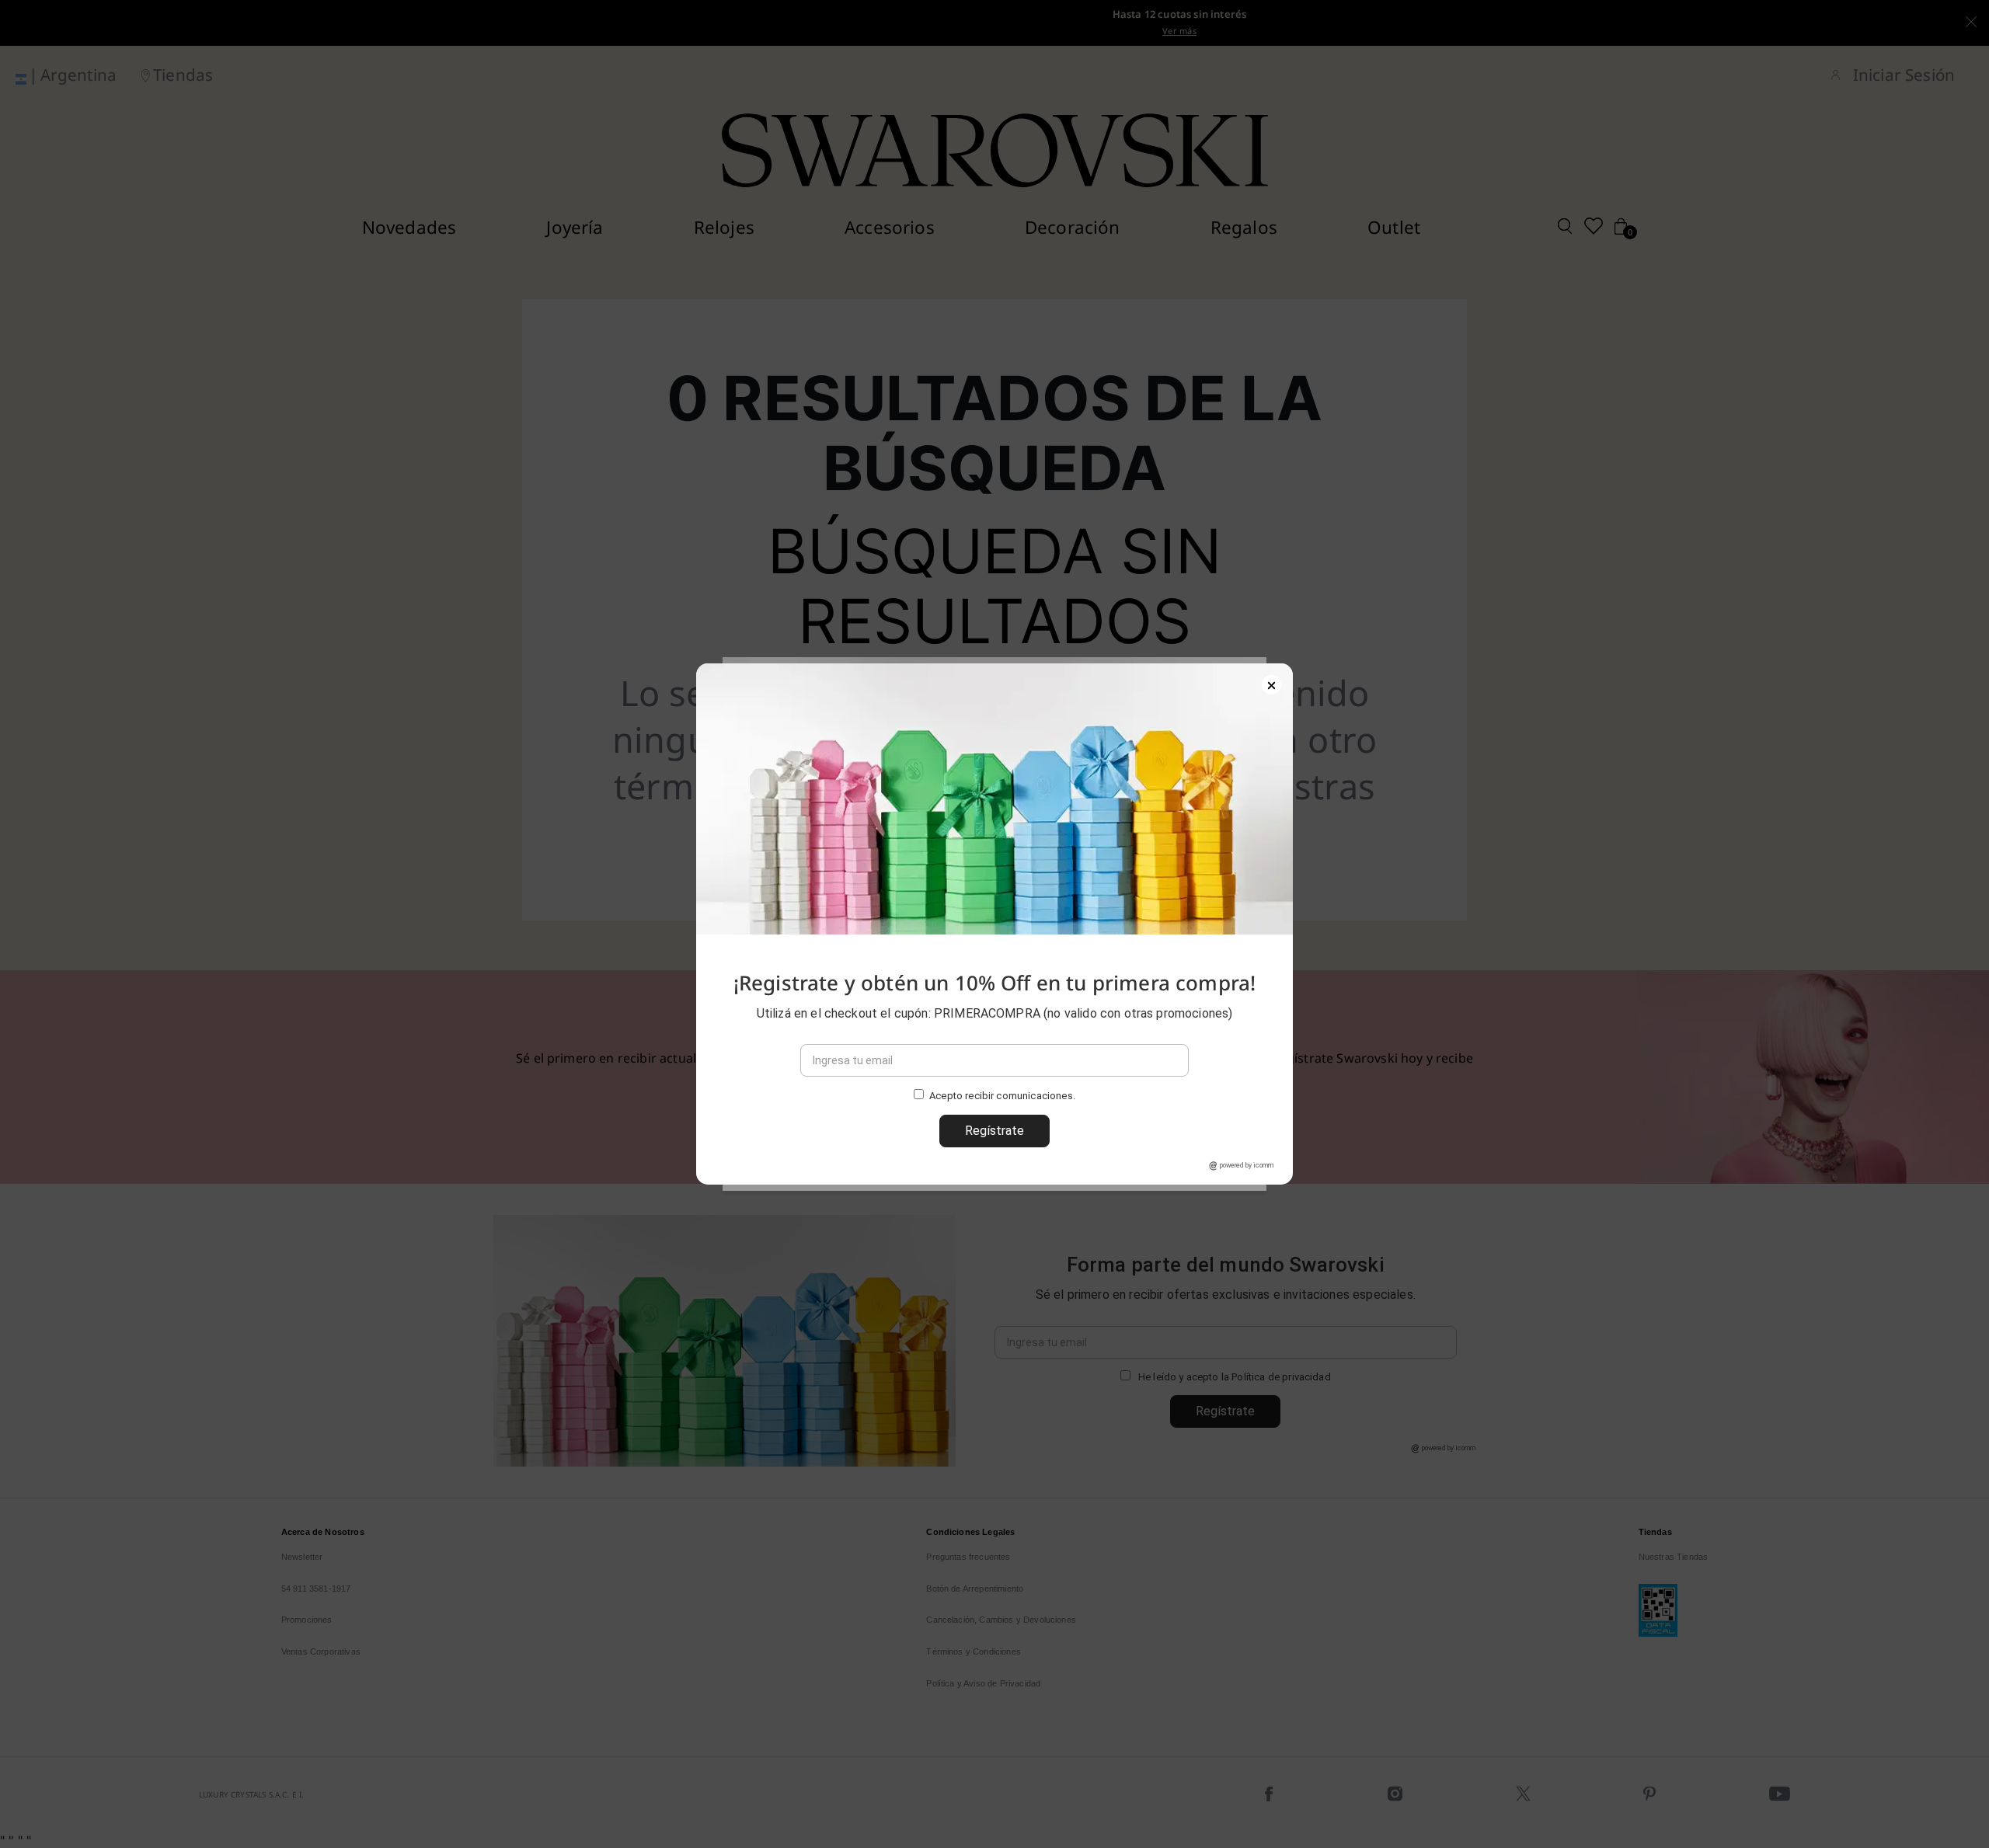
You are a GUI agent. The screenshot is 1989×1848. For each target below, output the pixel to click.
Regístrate (994, 1131)
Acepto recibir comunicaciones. (1002, 1096)
